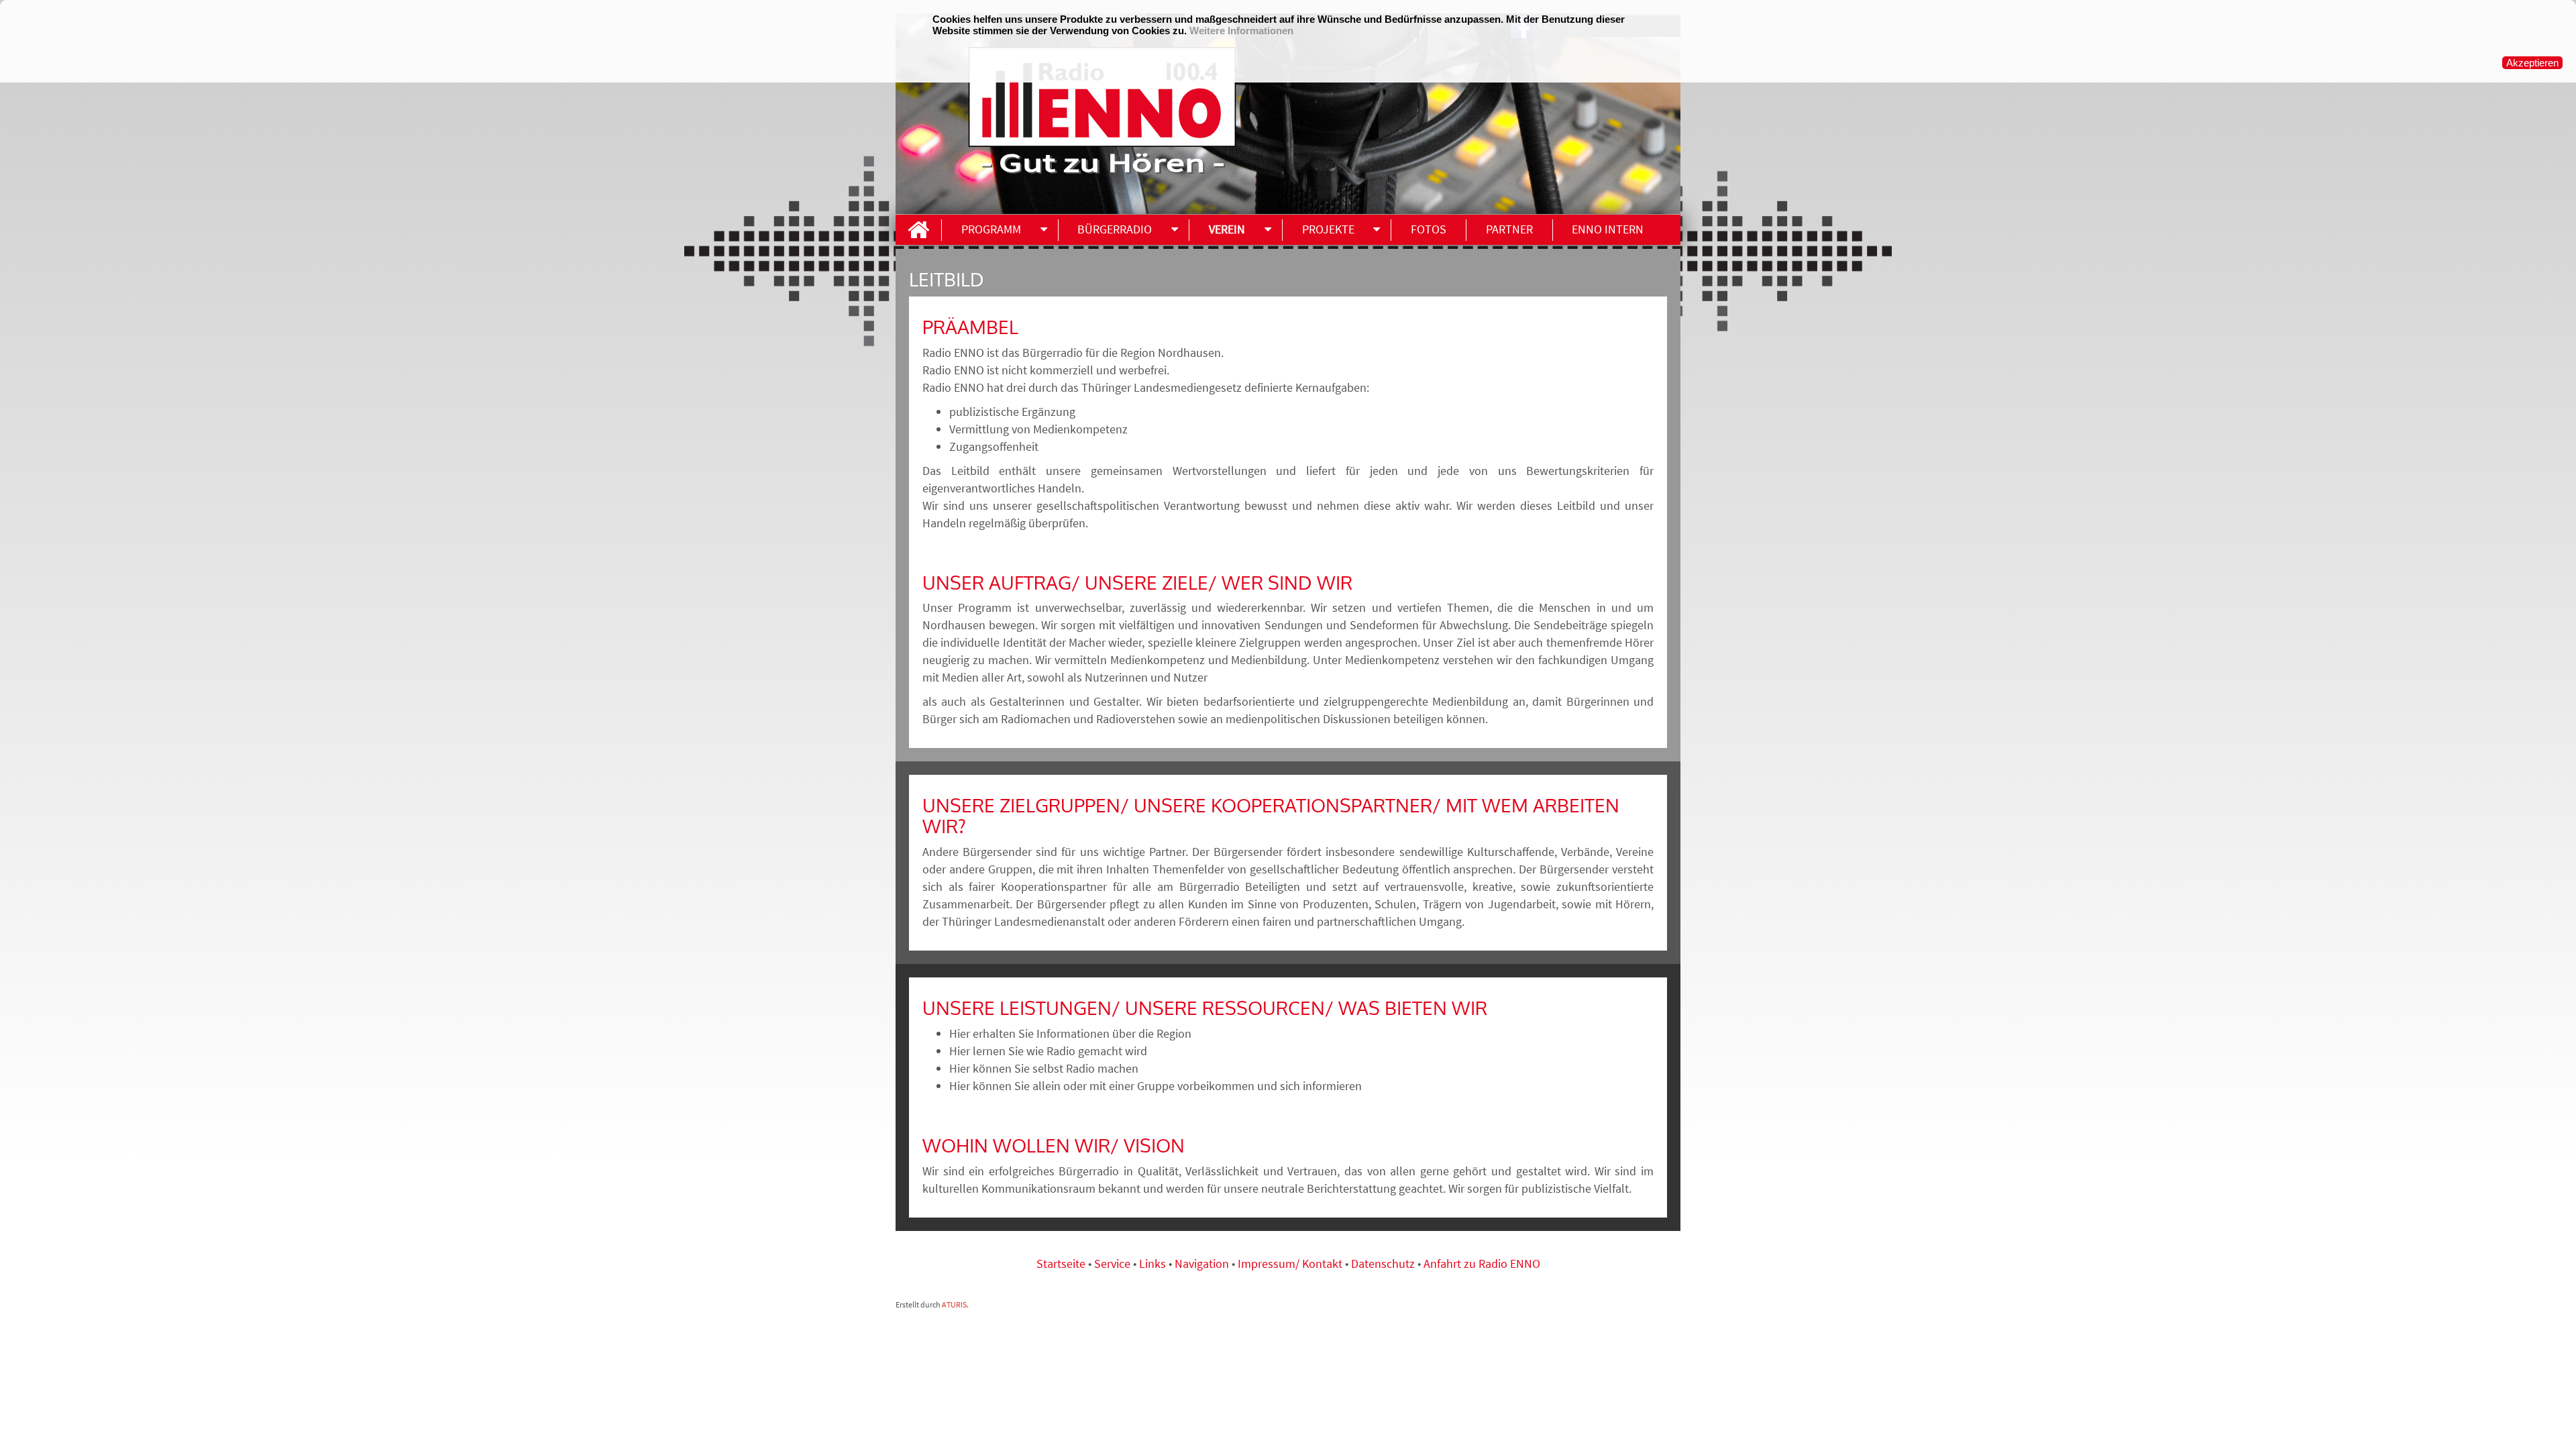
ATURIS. (955, 1304)
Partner (1509, 229)
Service (1112, 1264)
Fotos (1429, 229)
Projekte (1328, 229)
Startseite (1062, 1264)
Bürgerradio (1115, 229)
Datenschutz (1383, 1264)
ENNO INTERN (1608, 229)
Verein (1227, 229)
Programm (991, 229)
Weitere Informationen (1241, 31)
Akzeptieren (2532, 63)
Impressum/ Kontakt (1290, 1264)
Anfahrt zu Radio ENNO (1482, 1264)
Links (1154, 1264)
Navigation (1203, 1264)
